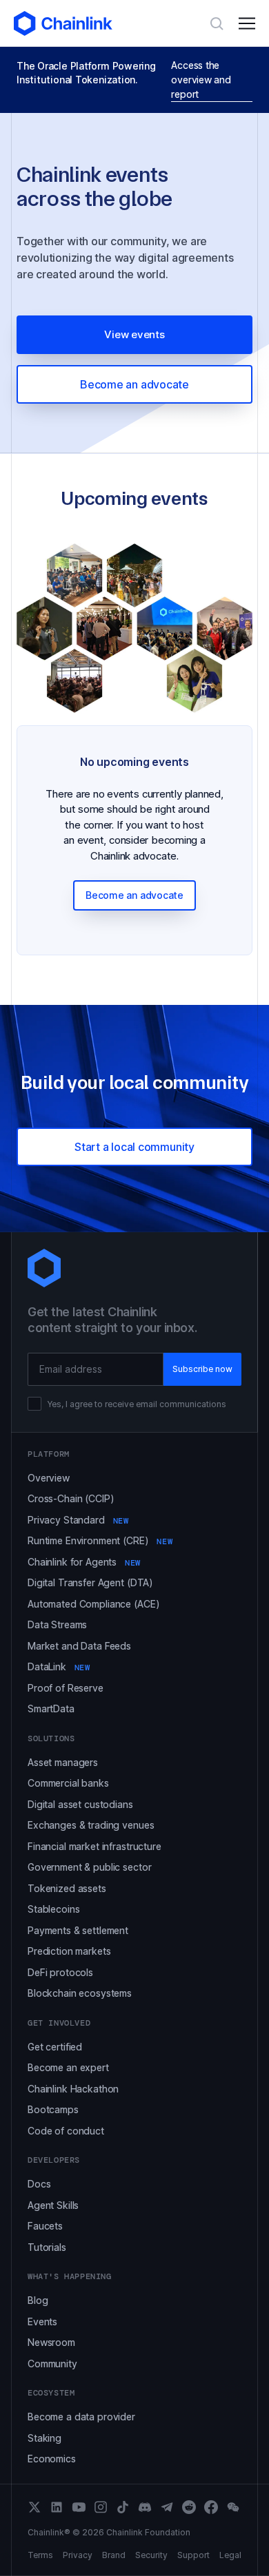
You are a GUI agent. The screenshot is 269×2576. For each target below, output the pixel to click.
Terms (40, 2555)
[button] (247, 23)
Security (151, 2555)
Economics (52, 2459)
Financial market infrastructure (94, 1846)
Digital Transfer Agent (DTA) (90, 1582)
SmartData (51, 1708)
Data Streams (57, 1624)
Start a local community (134, 1147)
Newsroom (51, 2342)
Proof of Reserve (66, 1688)
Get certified (55, 2047)
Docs (39, 2184)
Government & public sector (89, 1867)
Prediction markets (69, 1951)
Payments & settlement (78, 1930)
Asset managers (63, 1762)
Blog (38, 2300)
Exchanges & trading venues (91, 1825)
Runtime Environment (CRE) (100, 1540)
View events (134, 334)
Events (42, 2321)
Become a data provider (81, 2417)
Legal (230, 2555)
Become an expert (68, 2067)
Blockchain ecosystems (80, 1993)
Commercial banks (68, 1783)
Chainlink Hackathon (73, 2089)
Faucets (45, 2226)
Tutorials (47, 2247)
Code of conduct (66, 2131)
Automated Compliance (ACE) (93, 1604)
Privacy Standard (78, 1520)
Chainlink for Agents (84, 1562)
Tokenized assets (67, 1888)
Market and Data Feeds (79, 1646)
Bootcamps (53, 2109)
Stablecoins (53, 1909)
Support (193, 2555)
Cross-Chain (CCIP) (71, 1498)
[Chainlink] (63, 23)
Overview (49, 1478)
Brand (114, 2555)
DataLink (59, 1666)
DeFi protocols (60, 1972)
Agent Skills (53, 2205)
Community (52, 2364)
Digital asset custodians (80, 1804)
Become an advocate (134, 384)
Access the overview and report (201, 80)
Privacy (78, 2555)
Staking (44, 2438)
